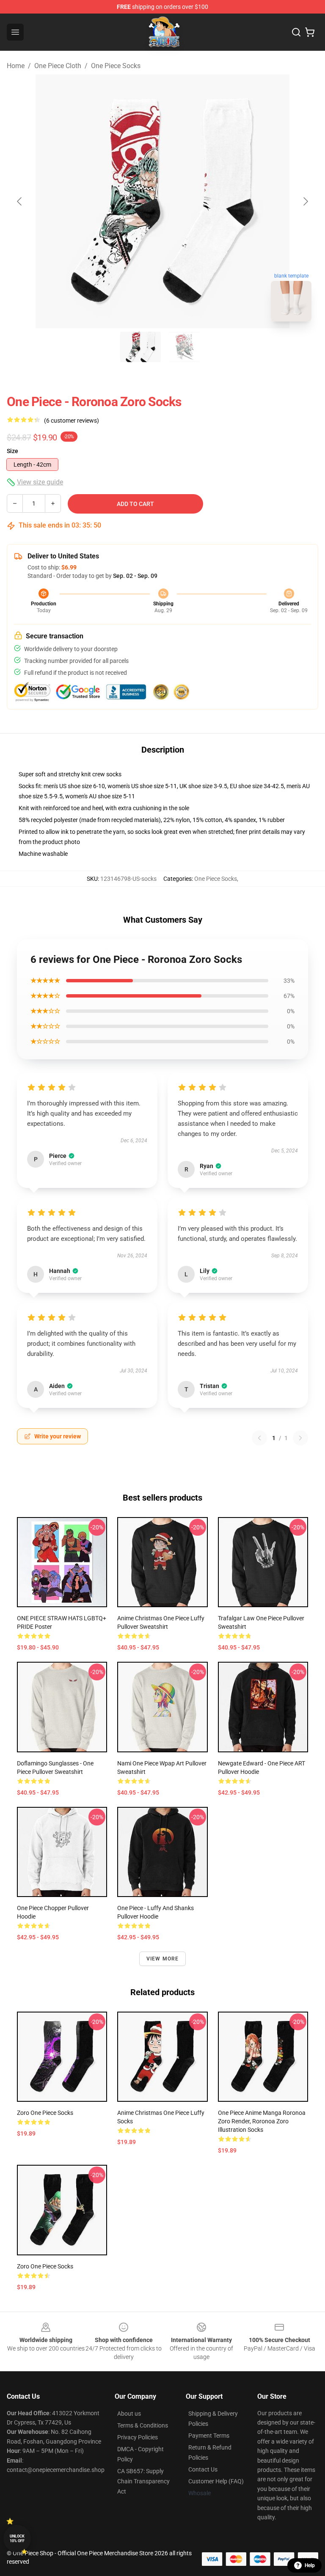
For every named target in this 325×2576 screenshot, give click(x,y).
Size (12, 451)
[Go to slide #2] (185, 347)
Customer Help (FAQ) (216, 2481)
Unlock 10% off (17, 2539)
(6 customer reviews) (72, 421)
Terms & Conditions (143, 2425)
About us (129, 2414)
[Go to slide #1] (140, 347)
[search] (296, 32)
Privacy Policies (138, 2437)
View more (163, 1959)
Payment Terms (209, 2436)
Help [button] (310, 2565)
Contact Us (203, 2469)
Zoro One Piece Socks (45, 2113)
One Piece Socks (116, 66)
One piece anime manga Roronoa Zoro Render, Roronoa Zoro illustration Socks (262, 2121)
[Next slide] (305, 201)
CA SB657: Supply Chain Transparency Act (143, 2481)
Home (16, 66)
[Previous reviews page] (259, 1438)
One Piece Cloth (58, 66)
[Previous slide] (20, 201)
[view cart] (310, 32)
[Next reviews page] (300, 1438)
